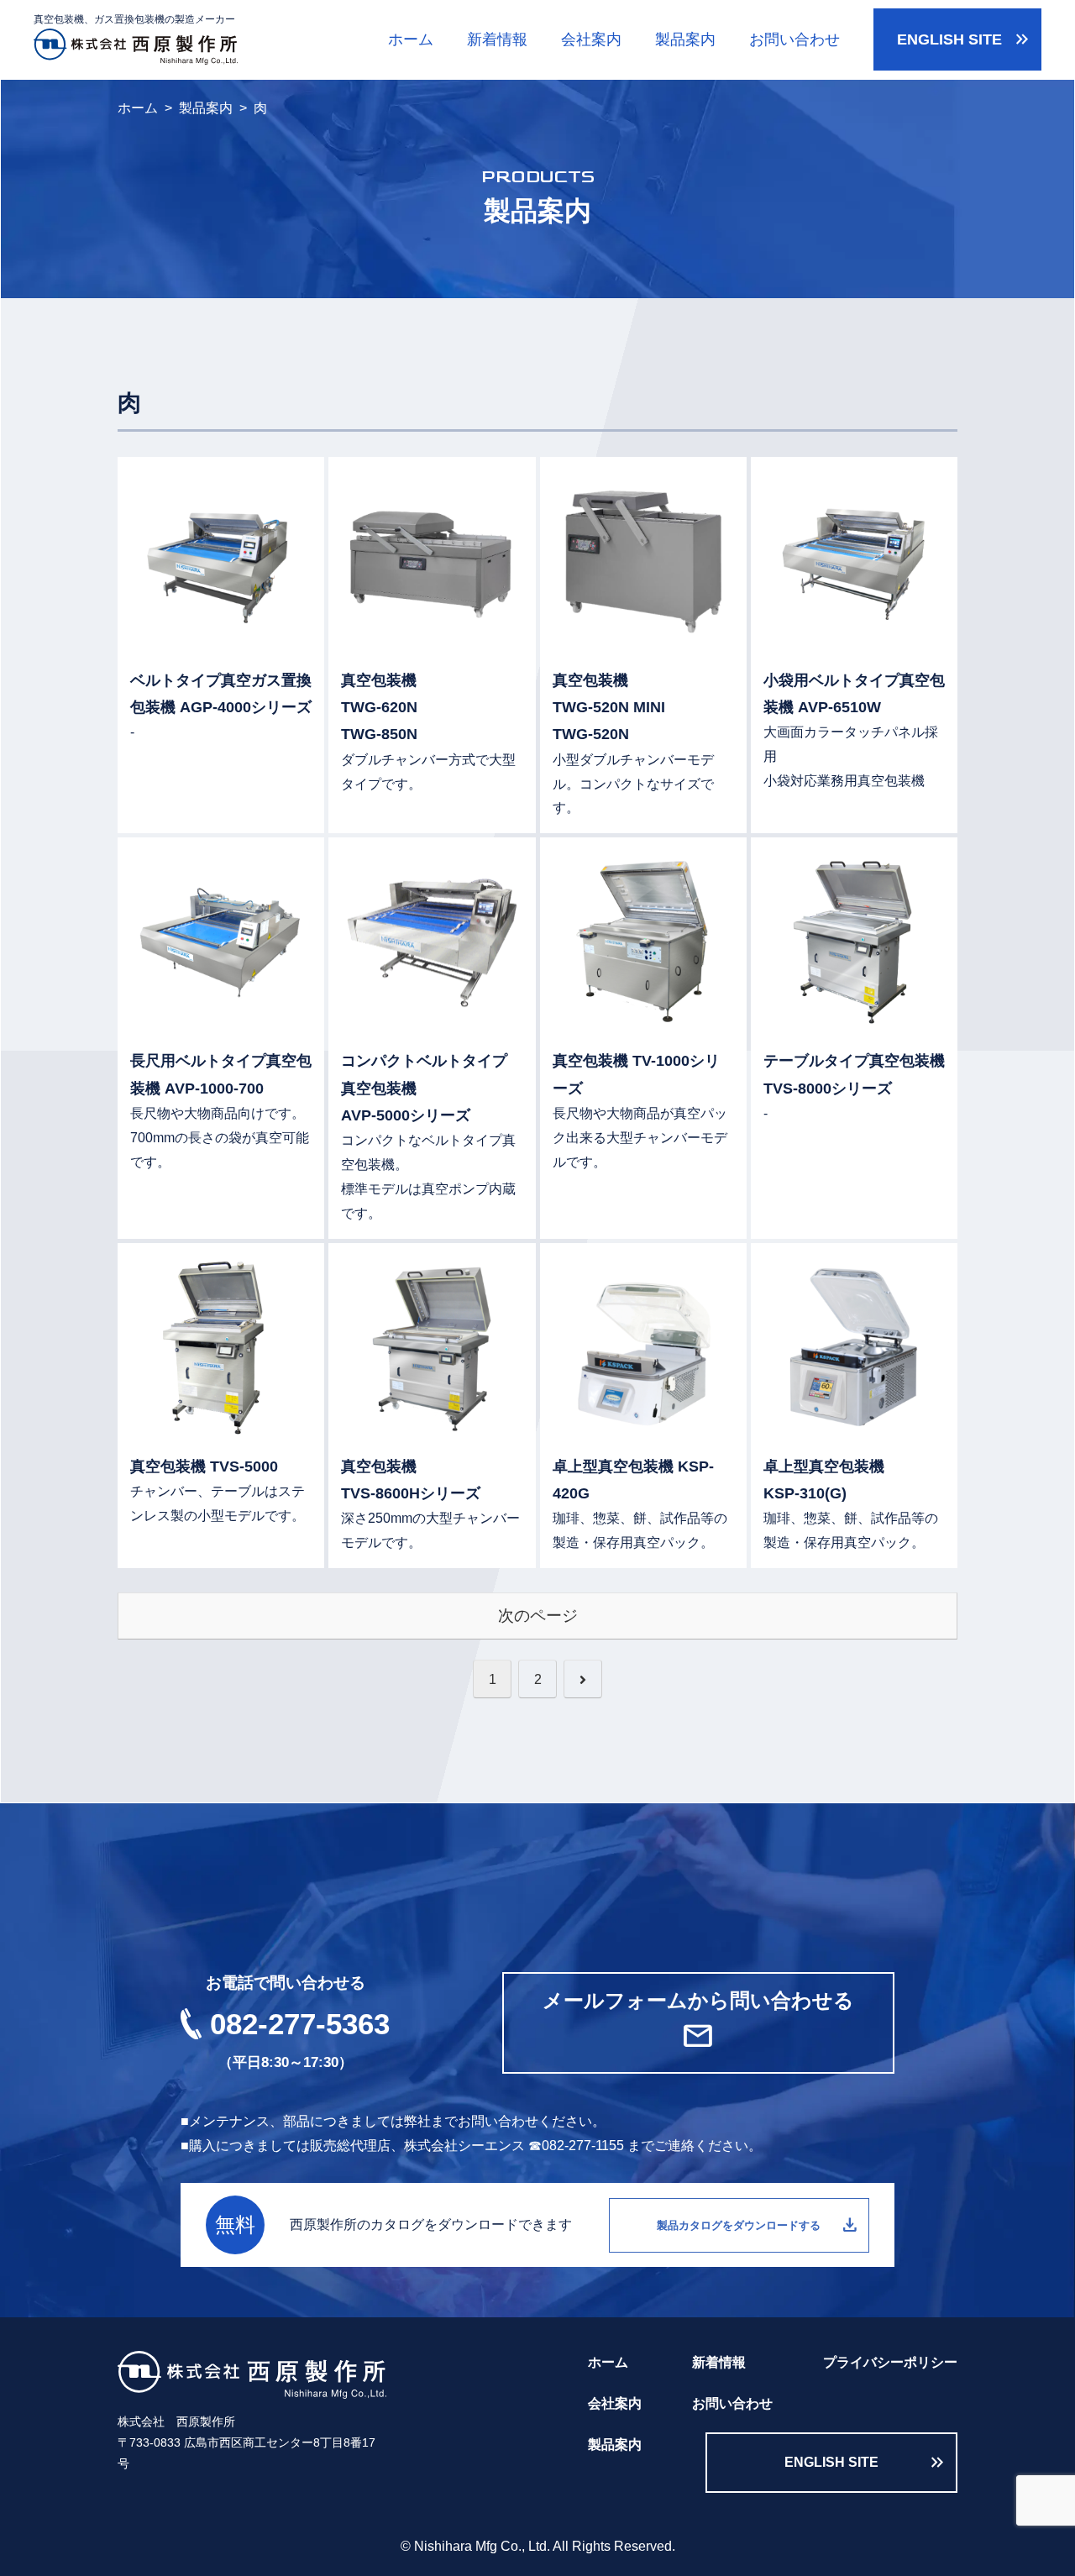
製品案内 (685, 39)
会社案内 (591, 39)
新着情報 (497, 39)
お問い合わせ (794, 39)
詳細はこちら (221, 645)
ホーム (411, 39)
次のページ (538, 1616)
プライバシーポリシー (890, 2362)
